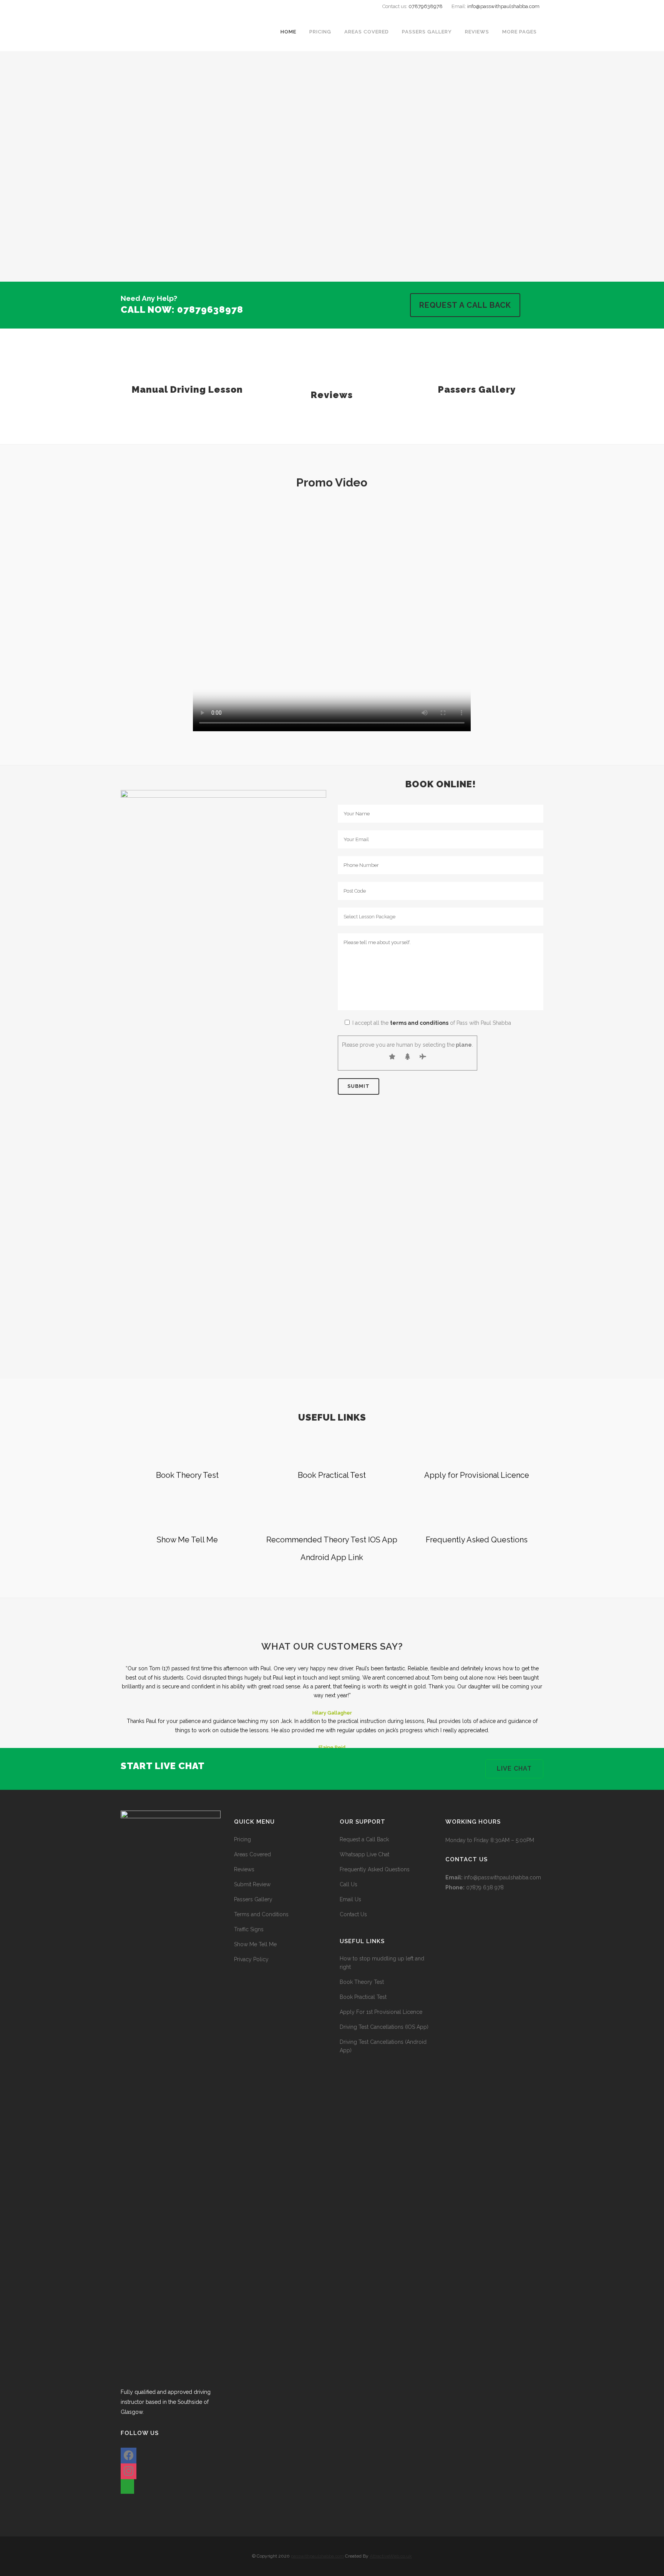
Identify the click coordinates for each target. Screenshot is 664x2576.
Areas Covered (252, 1854)
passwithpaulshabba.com (317, 2556)
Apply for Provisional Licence (477, 1475)
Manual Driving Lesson (187, 389)
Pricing (242, 1839)
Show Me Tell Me (187, 1540)
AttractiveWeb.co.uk (391, 2556)
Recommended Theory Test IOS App (332, 1540)
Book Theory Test (187, 1475)
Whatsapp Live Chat (364, 1854)
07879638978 (426, 6)
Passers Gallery (477, 389)
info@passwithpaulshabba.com (503, 6)
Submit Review (252, 1884)
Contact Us (353, 1914)
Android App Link (332, 1557)
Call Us (349, 1884)
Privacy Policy (251, 1959)
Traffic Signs (249, 1929)
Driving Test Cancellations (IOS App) (384, 2027)
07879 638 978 (485, 1887)
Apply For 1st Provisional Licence (381, 2012)
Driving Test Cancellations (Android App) (383, 2046)
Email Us (350, 1899)
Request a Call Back (465, 305)
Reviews (332, 395)
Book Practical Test (332, 1475)
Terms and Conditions (261, 1914)
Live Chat (514, 1769)
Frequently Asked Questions (477, 1540)
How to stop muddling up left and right (382, 1963)
